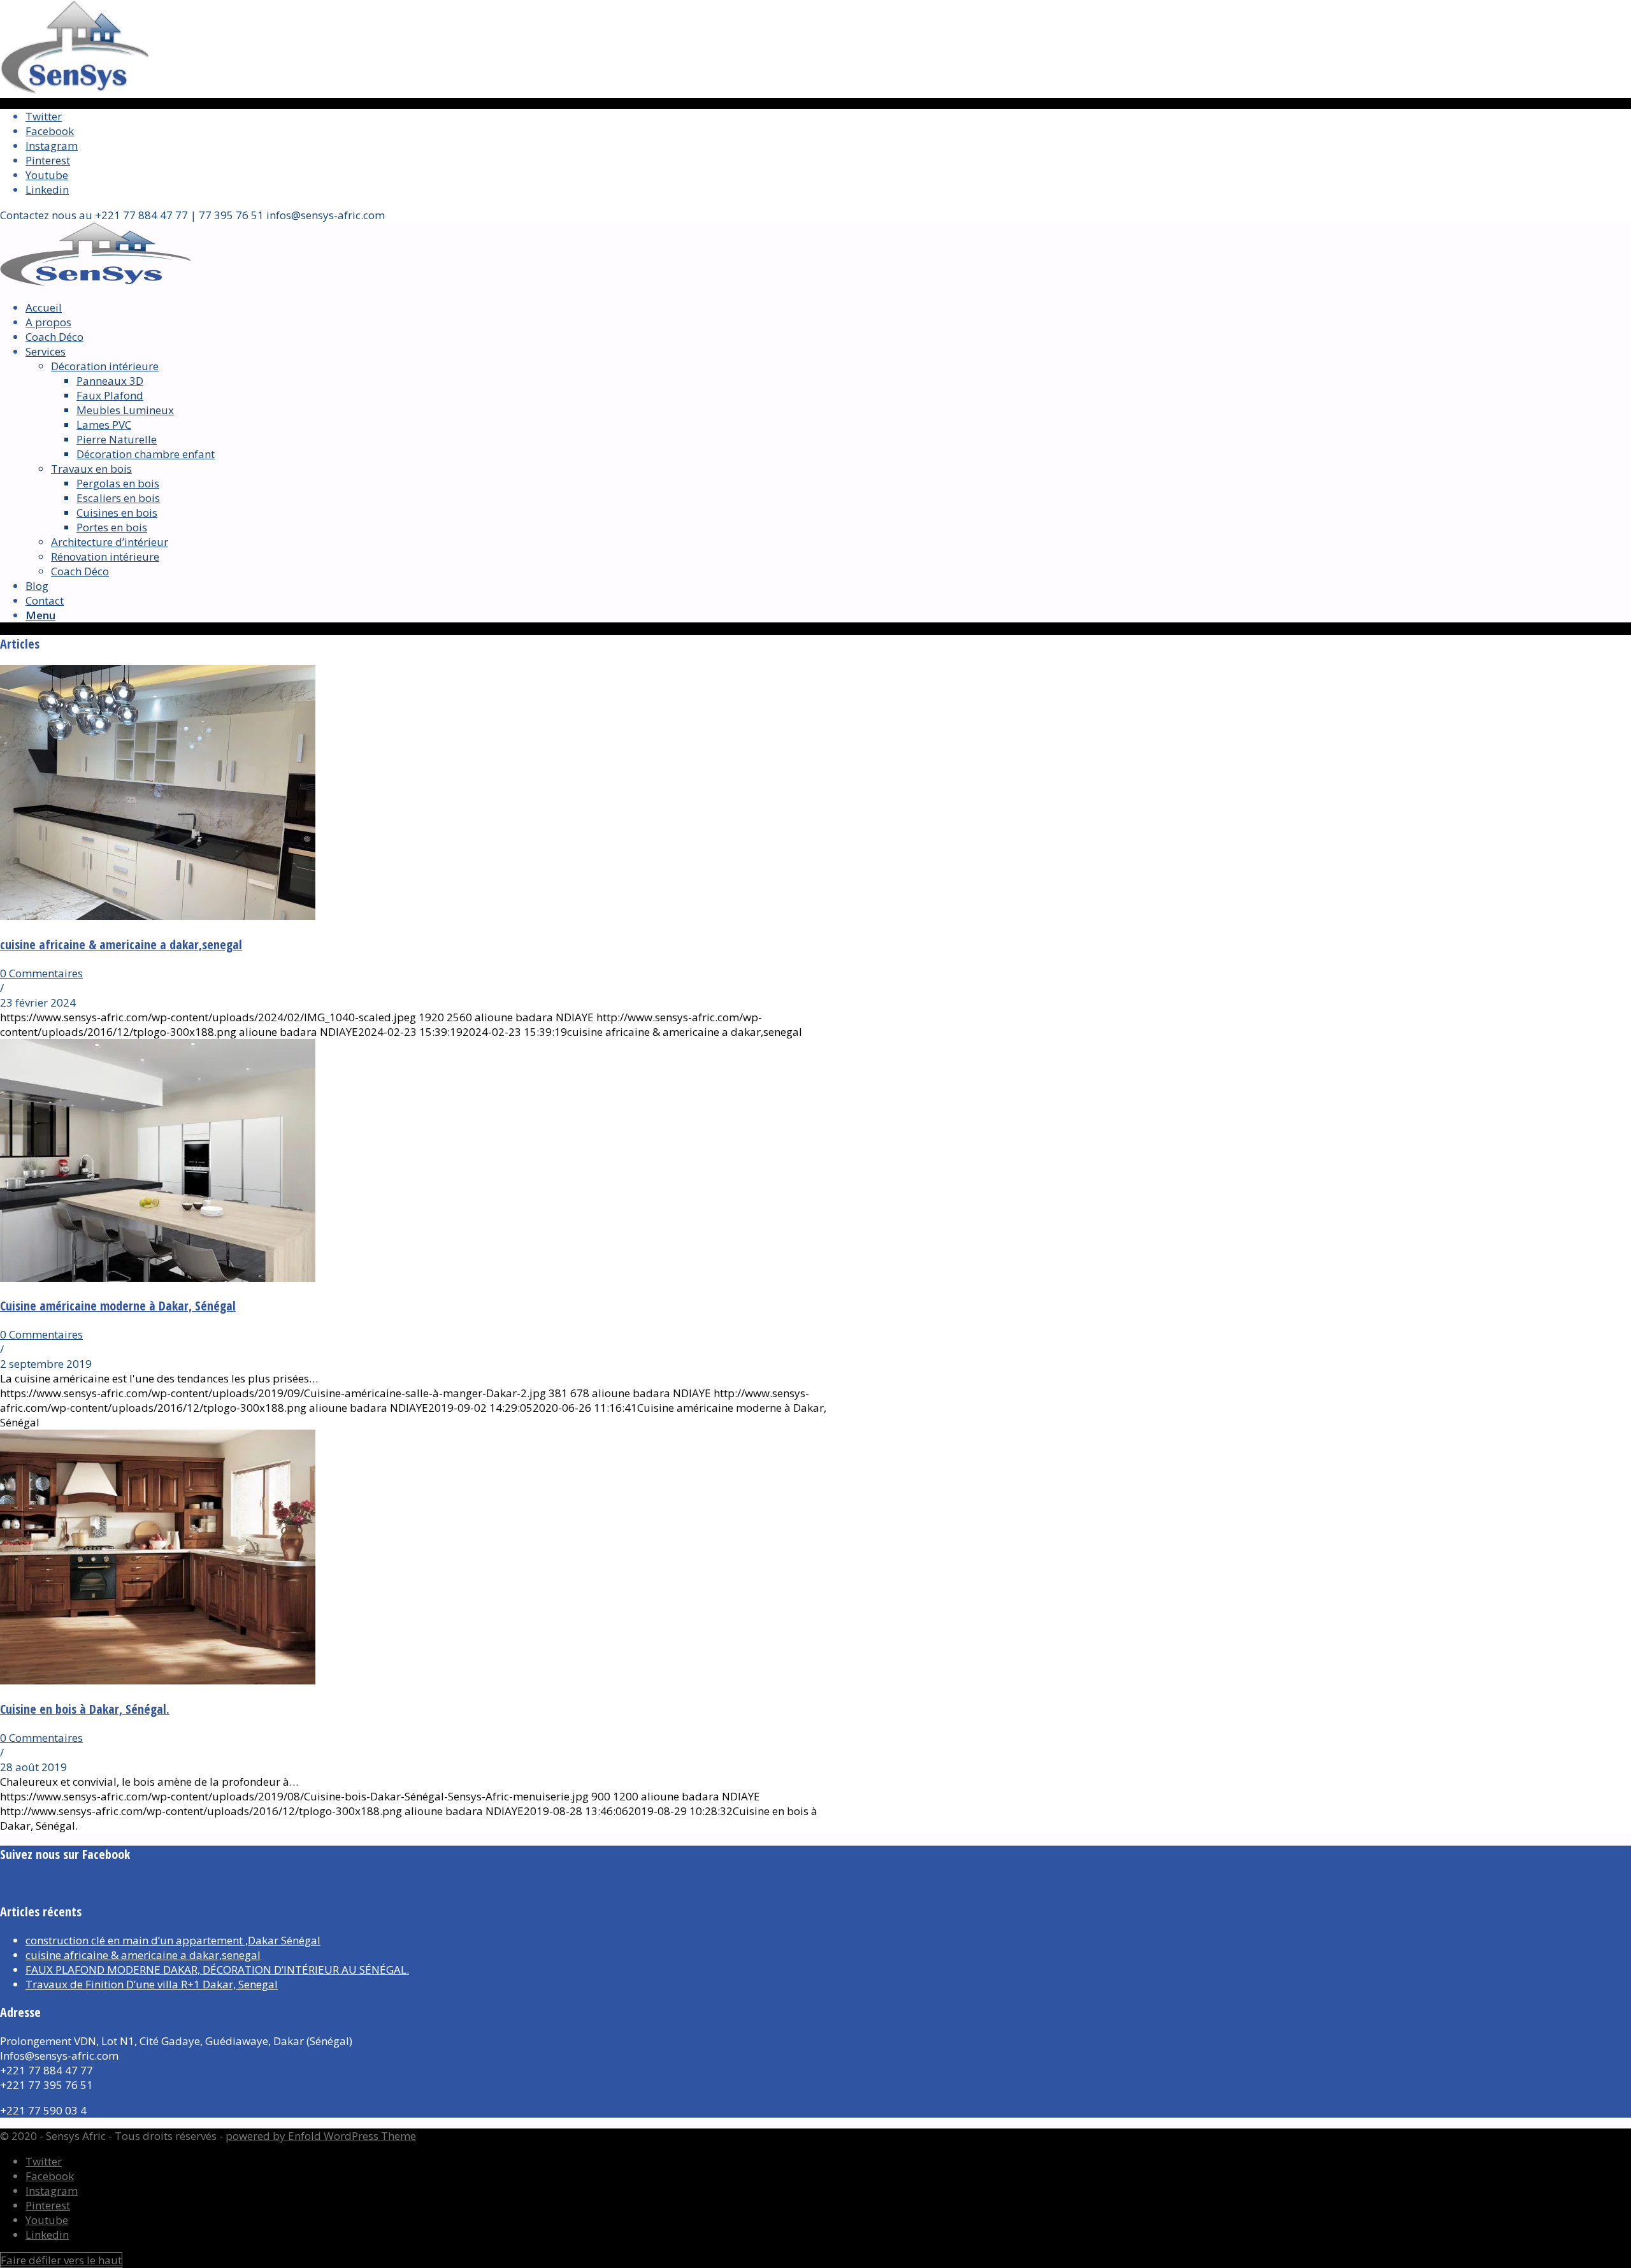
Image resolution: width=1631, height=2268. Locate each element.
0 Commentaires (41, 973)
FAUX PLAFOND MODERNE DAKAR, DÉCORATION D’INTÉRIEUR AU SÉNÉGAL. (217, 1970)
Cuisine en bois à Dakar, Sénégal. (85, 1709)
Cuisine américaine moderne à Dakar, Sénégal (118, 1306)
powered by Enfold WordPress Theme (321, 2136)
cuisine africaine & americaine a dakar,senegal (121, 944)
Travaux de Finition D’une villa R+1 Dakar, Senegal (152, 1984)
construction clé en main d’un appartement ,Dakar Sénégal (173, 1940)
